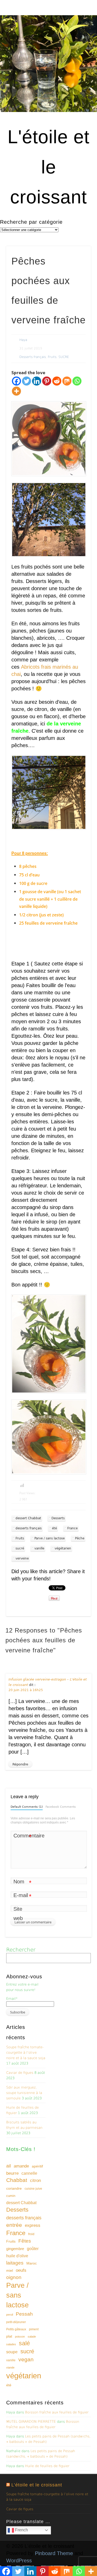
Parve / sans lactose (50, 1538)
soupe (12, 2352)
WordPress (19, 2561)
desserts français (29, 1528)
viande (10, 2367)
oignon (14, 2277)
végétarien (63, 1548)
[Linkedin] (37, 381)
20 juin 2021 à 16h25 (26, 1690)
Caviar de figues (20, 2073)
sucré (20, 1548)
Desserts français (33, 357)
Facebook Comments (61, 1807)
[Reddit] (57, 381)
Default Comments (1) (27, 1807)
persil (10, 2315)
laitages (15, 2263)
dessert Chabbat (28, 1518)
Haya (23, 340)
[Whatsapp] (77, 381)
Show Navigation (78, 46)
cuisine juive (33, 2189)
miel (10, 2270)
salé (24, 2343)
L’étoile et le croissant (37, 2485)
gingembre (15, 2249)
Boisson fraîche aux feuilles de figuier (57, 2412)
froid (31, 2234)
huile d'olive (17, 2256)
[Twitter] (27, 381)
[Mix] (67, 381)
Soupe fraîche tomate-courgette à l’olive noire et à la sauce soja (26, 2053)
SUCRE (64, 357)
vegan (26, 2359)
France (72, 1528)
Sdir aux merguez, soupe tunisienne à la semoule (24, 2093)
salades (11, 2344)
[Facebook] (16, 381)
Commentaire (23, 1837)
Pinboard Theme (54, 2553)
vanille (39, 1548)
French (21, 2530)
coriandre (14, 2188)
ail (9, 2166)
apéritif (37, 2166)
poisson (20, 2337)
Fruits (52, 357)
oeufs (21, 2270)
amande (21, 2166)
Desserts (58, 1518)
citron (35, 2181)
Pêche (80, 1538)
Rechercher (21, 1950)
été (54, 1528)
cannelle (29, 2173)
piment (34, 2329)
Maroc (32, 2263)
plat (9, 2336)
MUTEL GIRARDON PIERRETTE (31, 2422)
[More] (16, 391)
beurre (12, 2173)
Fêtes (25, 2241)
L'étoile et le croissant (48, 167)
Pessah (24, 2314)
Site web (18, 1914)
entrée (14, 2225)
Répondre (20, 1764)
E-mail (22, 1896)
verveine (22, 1558)
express (33, 2225)
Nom (22, 1882)
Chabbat (17, 2180)
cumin (11, 2196)
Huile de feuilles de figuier (47, 2466)
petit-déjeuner (16, 2322)
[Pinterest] (47, 381)
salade (32, 2337)
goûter (33, 2249)
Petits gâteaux (16, 2329)
